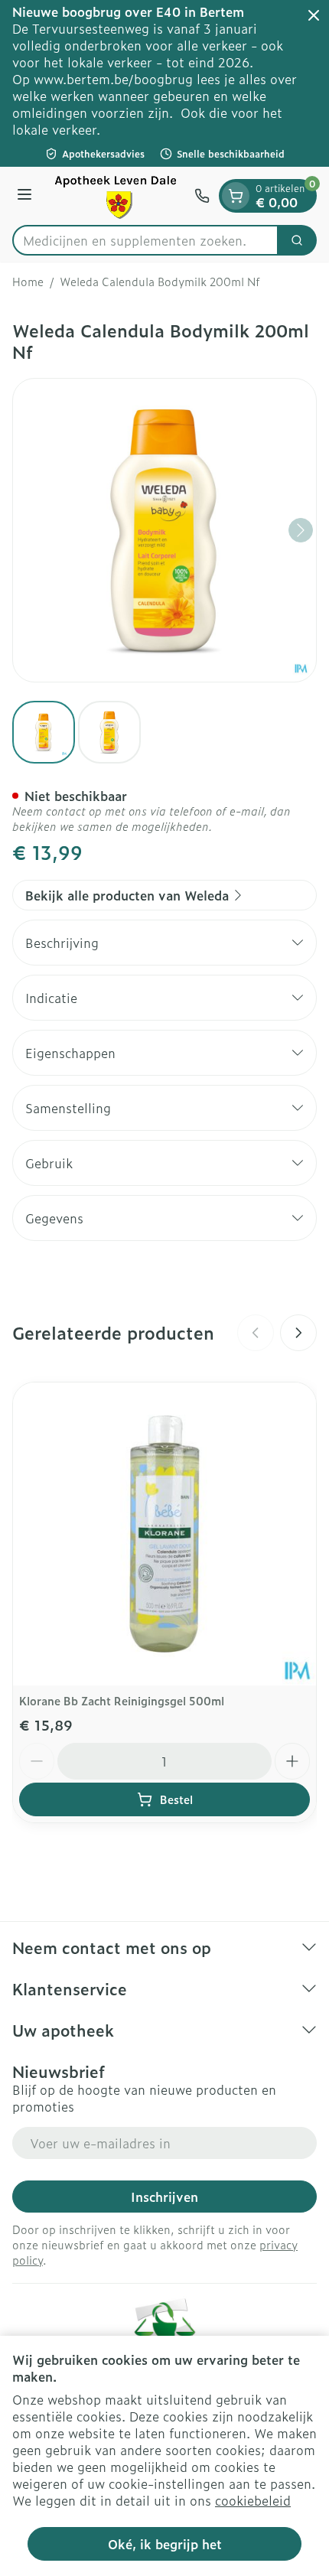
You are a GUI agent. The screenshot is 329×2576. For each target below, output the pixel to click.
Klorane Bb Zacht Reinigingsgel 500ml (122, 1700)
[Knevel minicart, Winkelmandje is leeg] (236, 196)
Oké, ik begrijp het (165, 2544)
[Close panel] (314, 15)
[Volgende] (301, 530)
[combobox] (145, 240)
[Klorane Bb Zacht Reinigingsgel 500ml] (164, 1534)
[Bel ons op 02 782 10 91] (202, 196)
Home (28, 282)
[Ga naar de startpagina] (116, 196)
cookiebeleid (253, 2500)
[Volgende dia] (298, 1333)
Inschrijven (164, 2197)
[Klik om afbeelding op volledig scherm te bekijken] (164, 530)
